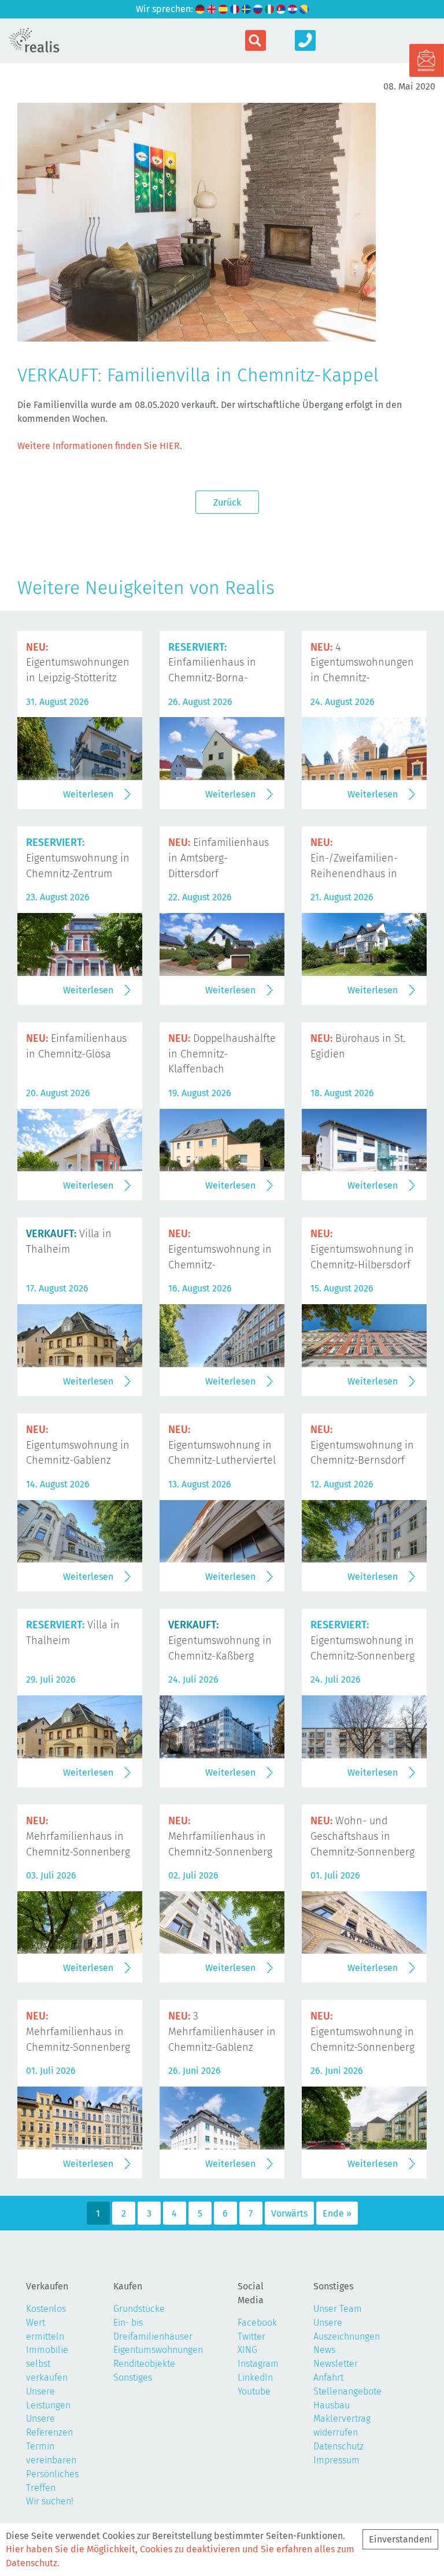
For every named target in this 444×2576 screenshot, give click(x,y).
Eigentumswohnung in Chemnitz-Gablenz (78, 1445)
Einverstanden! (400, 2539)
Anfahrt (328, 2378)
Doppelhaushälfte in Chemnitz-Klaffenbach (222, 1054)
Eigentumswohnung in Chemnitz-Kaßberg (220, 1640)
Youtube (254, 2391)
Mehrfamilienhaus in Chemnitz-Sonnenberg (78, 1836)
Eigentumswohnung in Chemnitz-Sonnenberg (362, 1640)
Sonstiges (133, 2378)
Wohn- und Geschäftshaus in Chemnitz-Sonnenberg (362, 1836)
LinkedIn (255, 2378)
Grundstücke (139, 2309)
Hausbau (332, 2405)
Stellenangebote (347, 2391)
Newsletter (336, 2364)
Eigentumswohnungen (158, 2350)
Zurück (227, 502)
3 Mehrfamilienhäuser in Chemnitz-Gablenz (222, 2032)
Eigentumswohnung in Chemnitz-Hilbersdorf (362, 1249)
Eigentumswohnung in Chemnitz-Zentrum (78, 858)
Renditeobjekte (144, 2364)
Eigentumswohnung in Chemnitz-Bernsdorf (362, 1445)
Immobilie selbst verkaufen (47, 2364)
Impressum (336, 2460)
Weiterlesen (88, 794)
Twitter (251, 2336)
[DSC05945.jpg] (197, 334)
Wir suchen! (50, 2501)
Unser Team (338, 2309)
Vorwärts (289, 2213)
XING (247, 2350)
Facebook (257, 2323)
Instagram (258, 2364)
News (324, 2350)
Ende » (337, 2213)
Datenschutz (338, 2446)
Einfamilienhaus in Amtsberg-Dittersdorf (219, 858)
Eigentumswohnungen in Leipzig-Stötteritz (78, 663)
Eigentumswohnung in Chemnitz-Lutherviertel (222, 1445)
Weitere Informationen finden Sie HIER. (100, 446)
